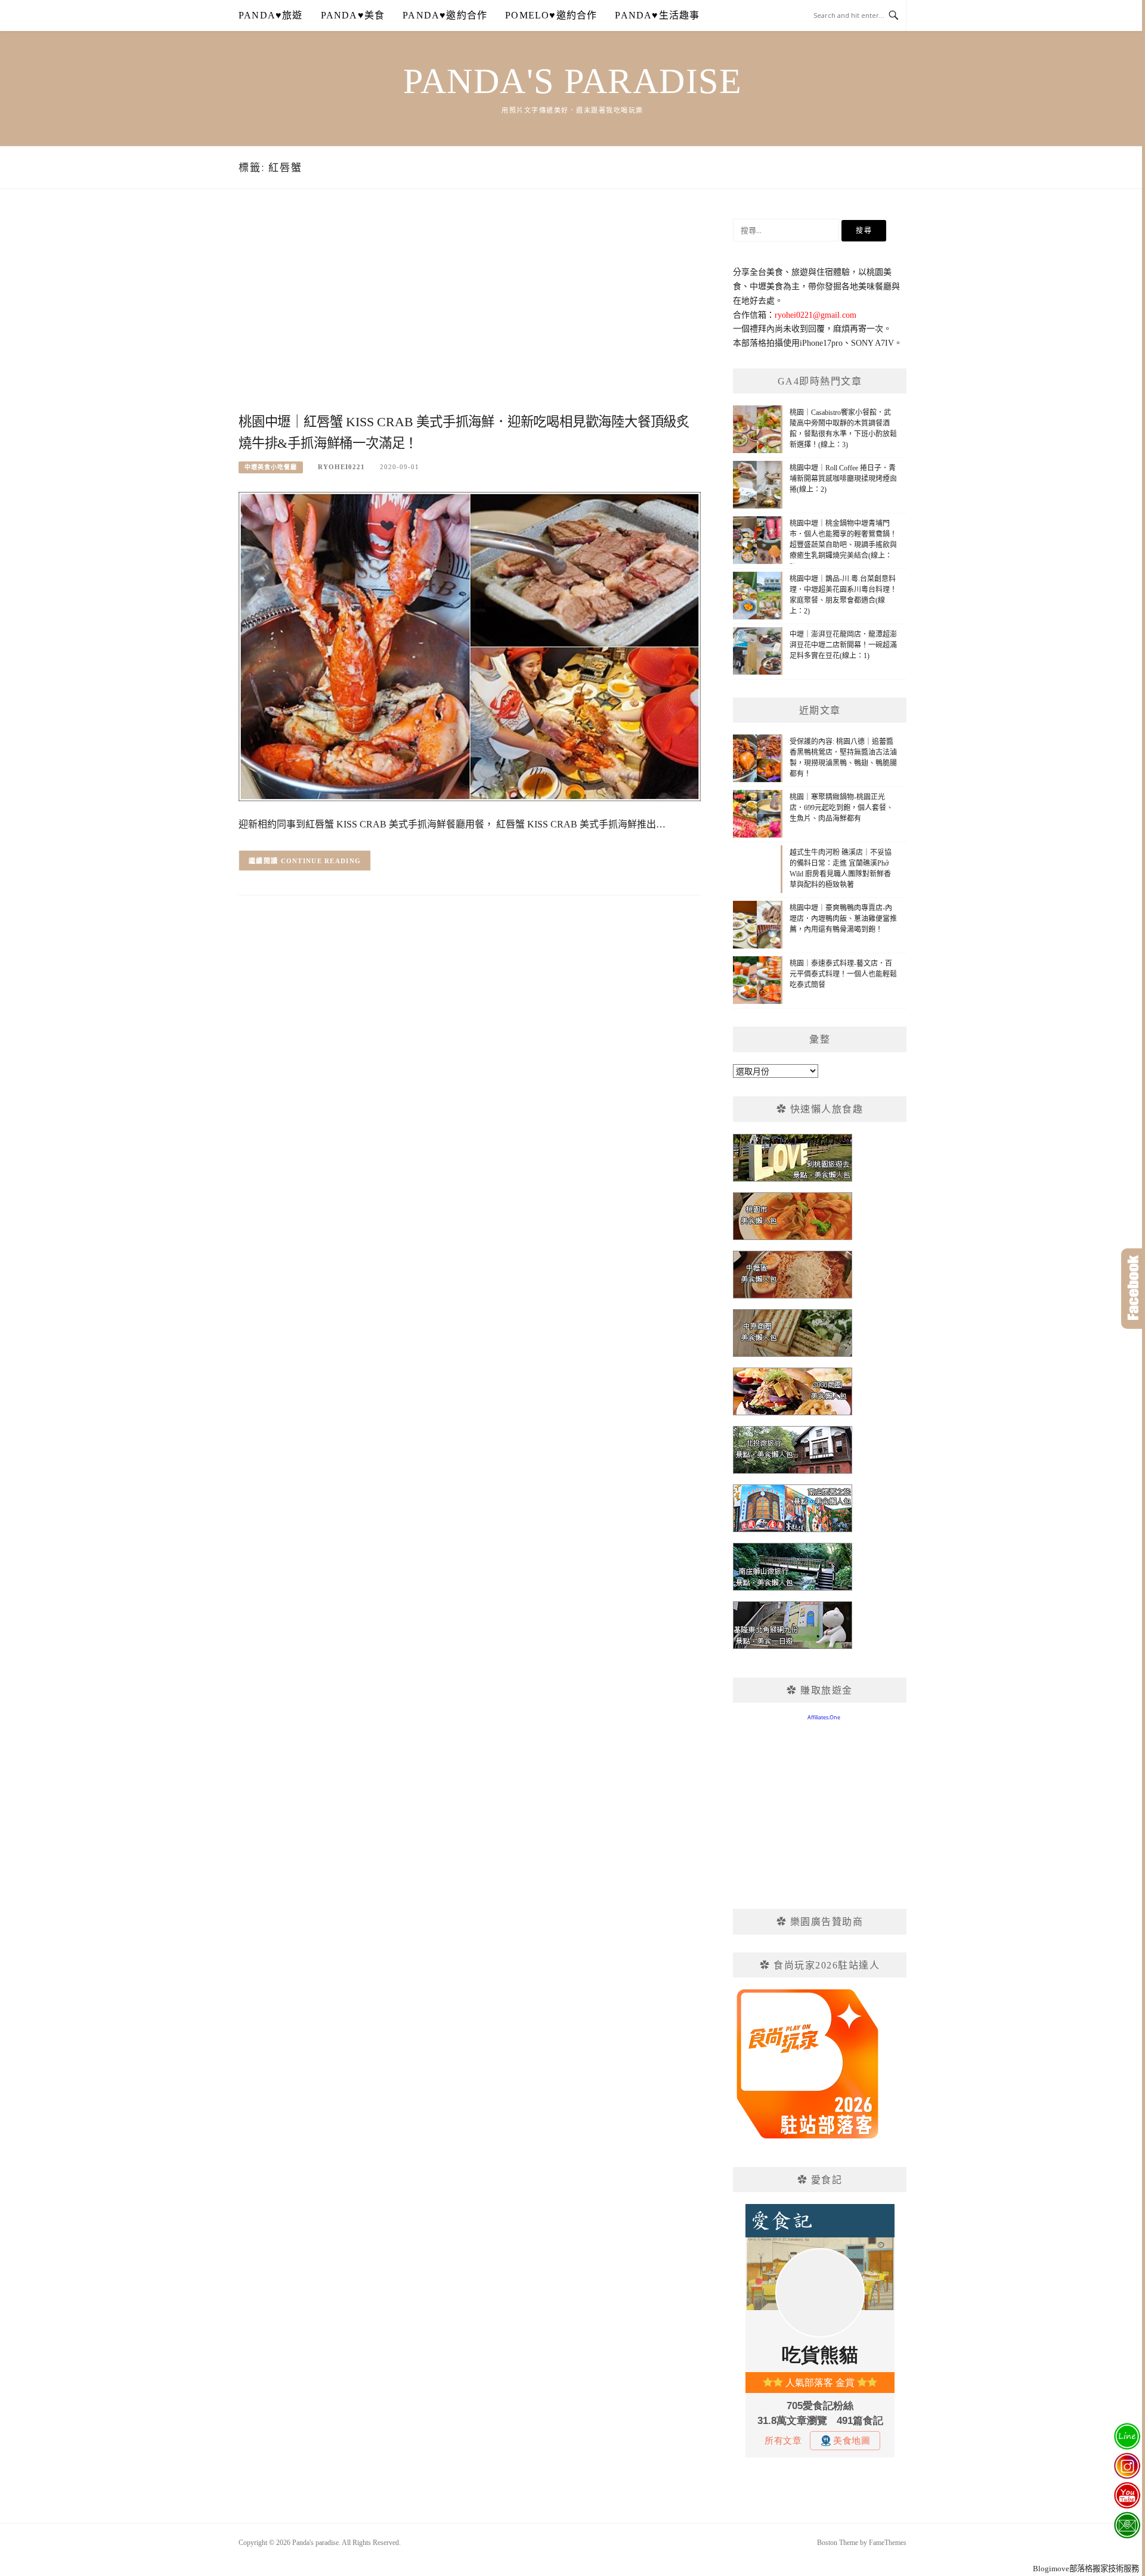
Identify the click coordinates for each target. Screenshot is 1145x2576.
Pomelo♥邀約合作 (551, 15)
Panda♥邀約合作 (445, 15)
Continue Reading (321, 861)
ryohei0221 (341, 467)
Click (1133, 1289)
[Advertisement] (470, 314)
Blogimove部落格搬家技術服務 (1086, 2569)
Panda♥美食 (353, 15)
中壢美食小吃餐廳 (271, 467)
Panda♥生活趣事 (657, 15)
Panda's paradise (572, 81)
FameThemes (888, 2543)
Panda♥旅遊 (271, 15)
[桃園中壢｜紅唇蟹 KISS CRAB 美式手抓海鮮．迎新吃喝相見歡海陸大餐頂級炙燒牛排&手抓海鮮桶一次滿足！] (470, 645)
